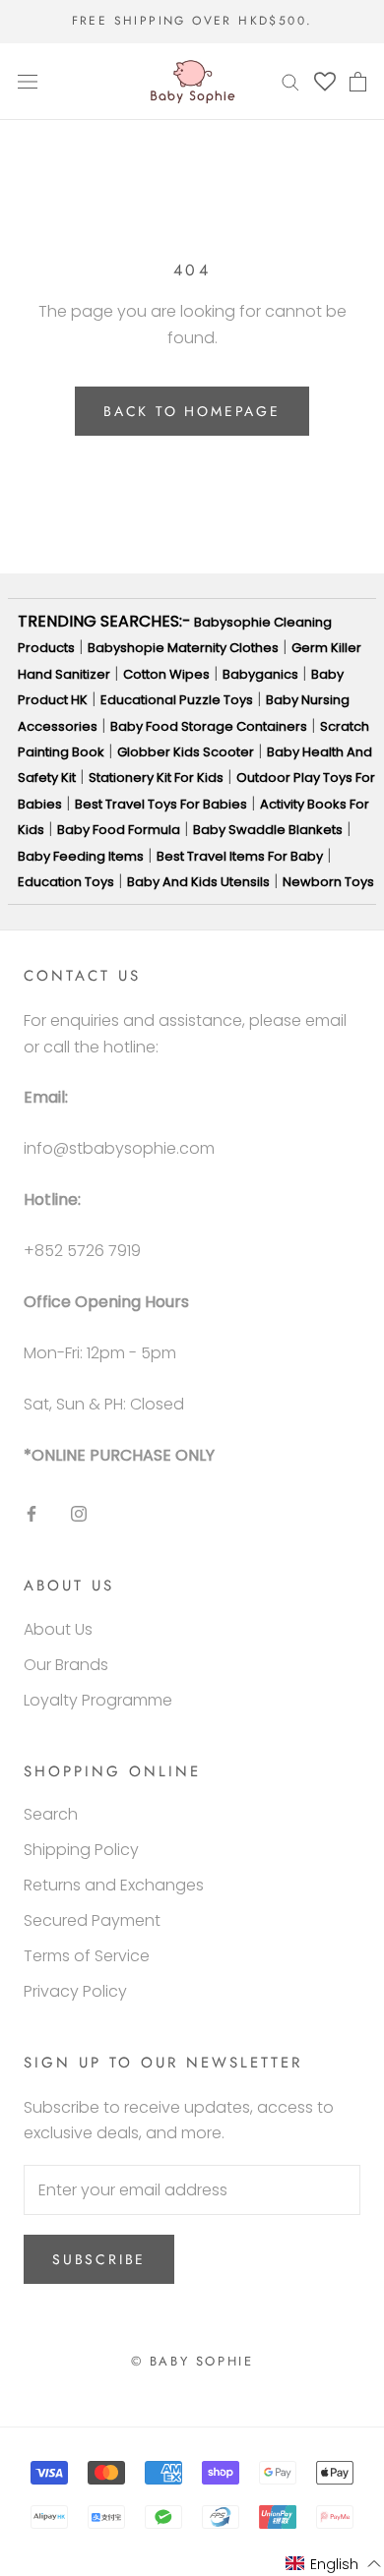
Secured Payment (92, 1920)
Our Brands (66, 1665)
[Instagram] (79, 1513)
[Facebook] (32, 1513)
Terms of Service (87, 1956)
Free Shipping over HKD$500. (192, 21)
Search (51, 1814)
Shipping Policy (81, 1850)
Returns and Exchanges (114, 1885)
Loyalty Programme (98, 1700)
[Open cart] (358, 82)
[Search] (290, 81)
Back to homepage (192, 411)
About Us (58, 1629)
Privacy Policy (75, 1991)
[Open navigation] (28, 82)
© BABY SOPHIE (192, 2361)
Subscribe (99, 2259)
